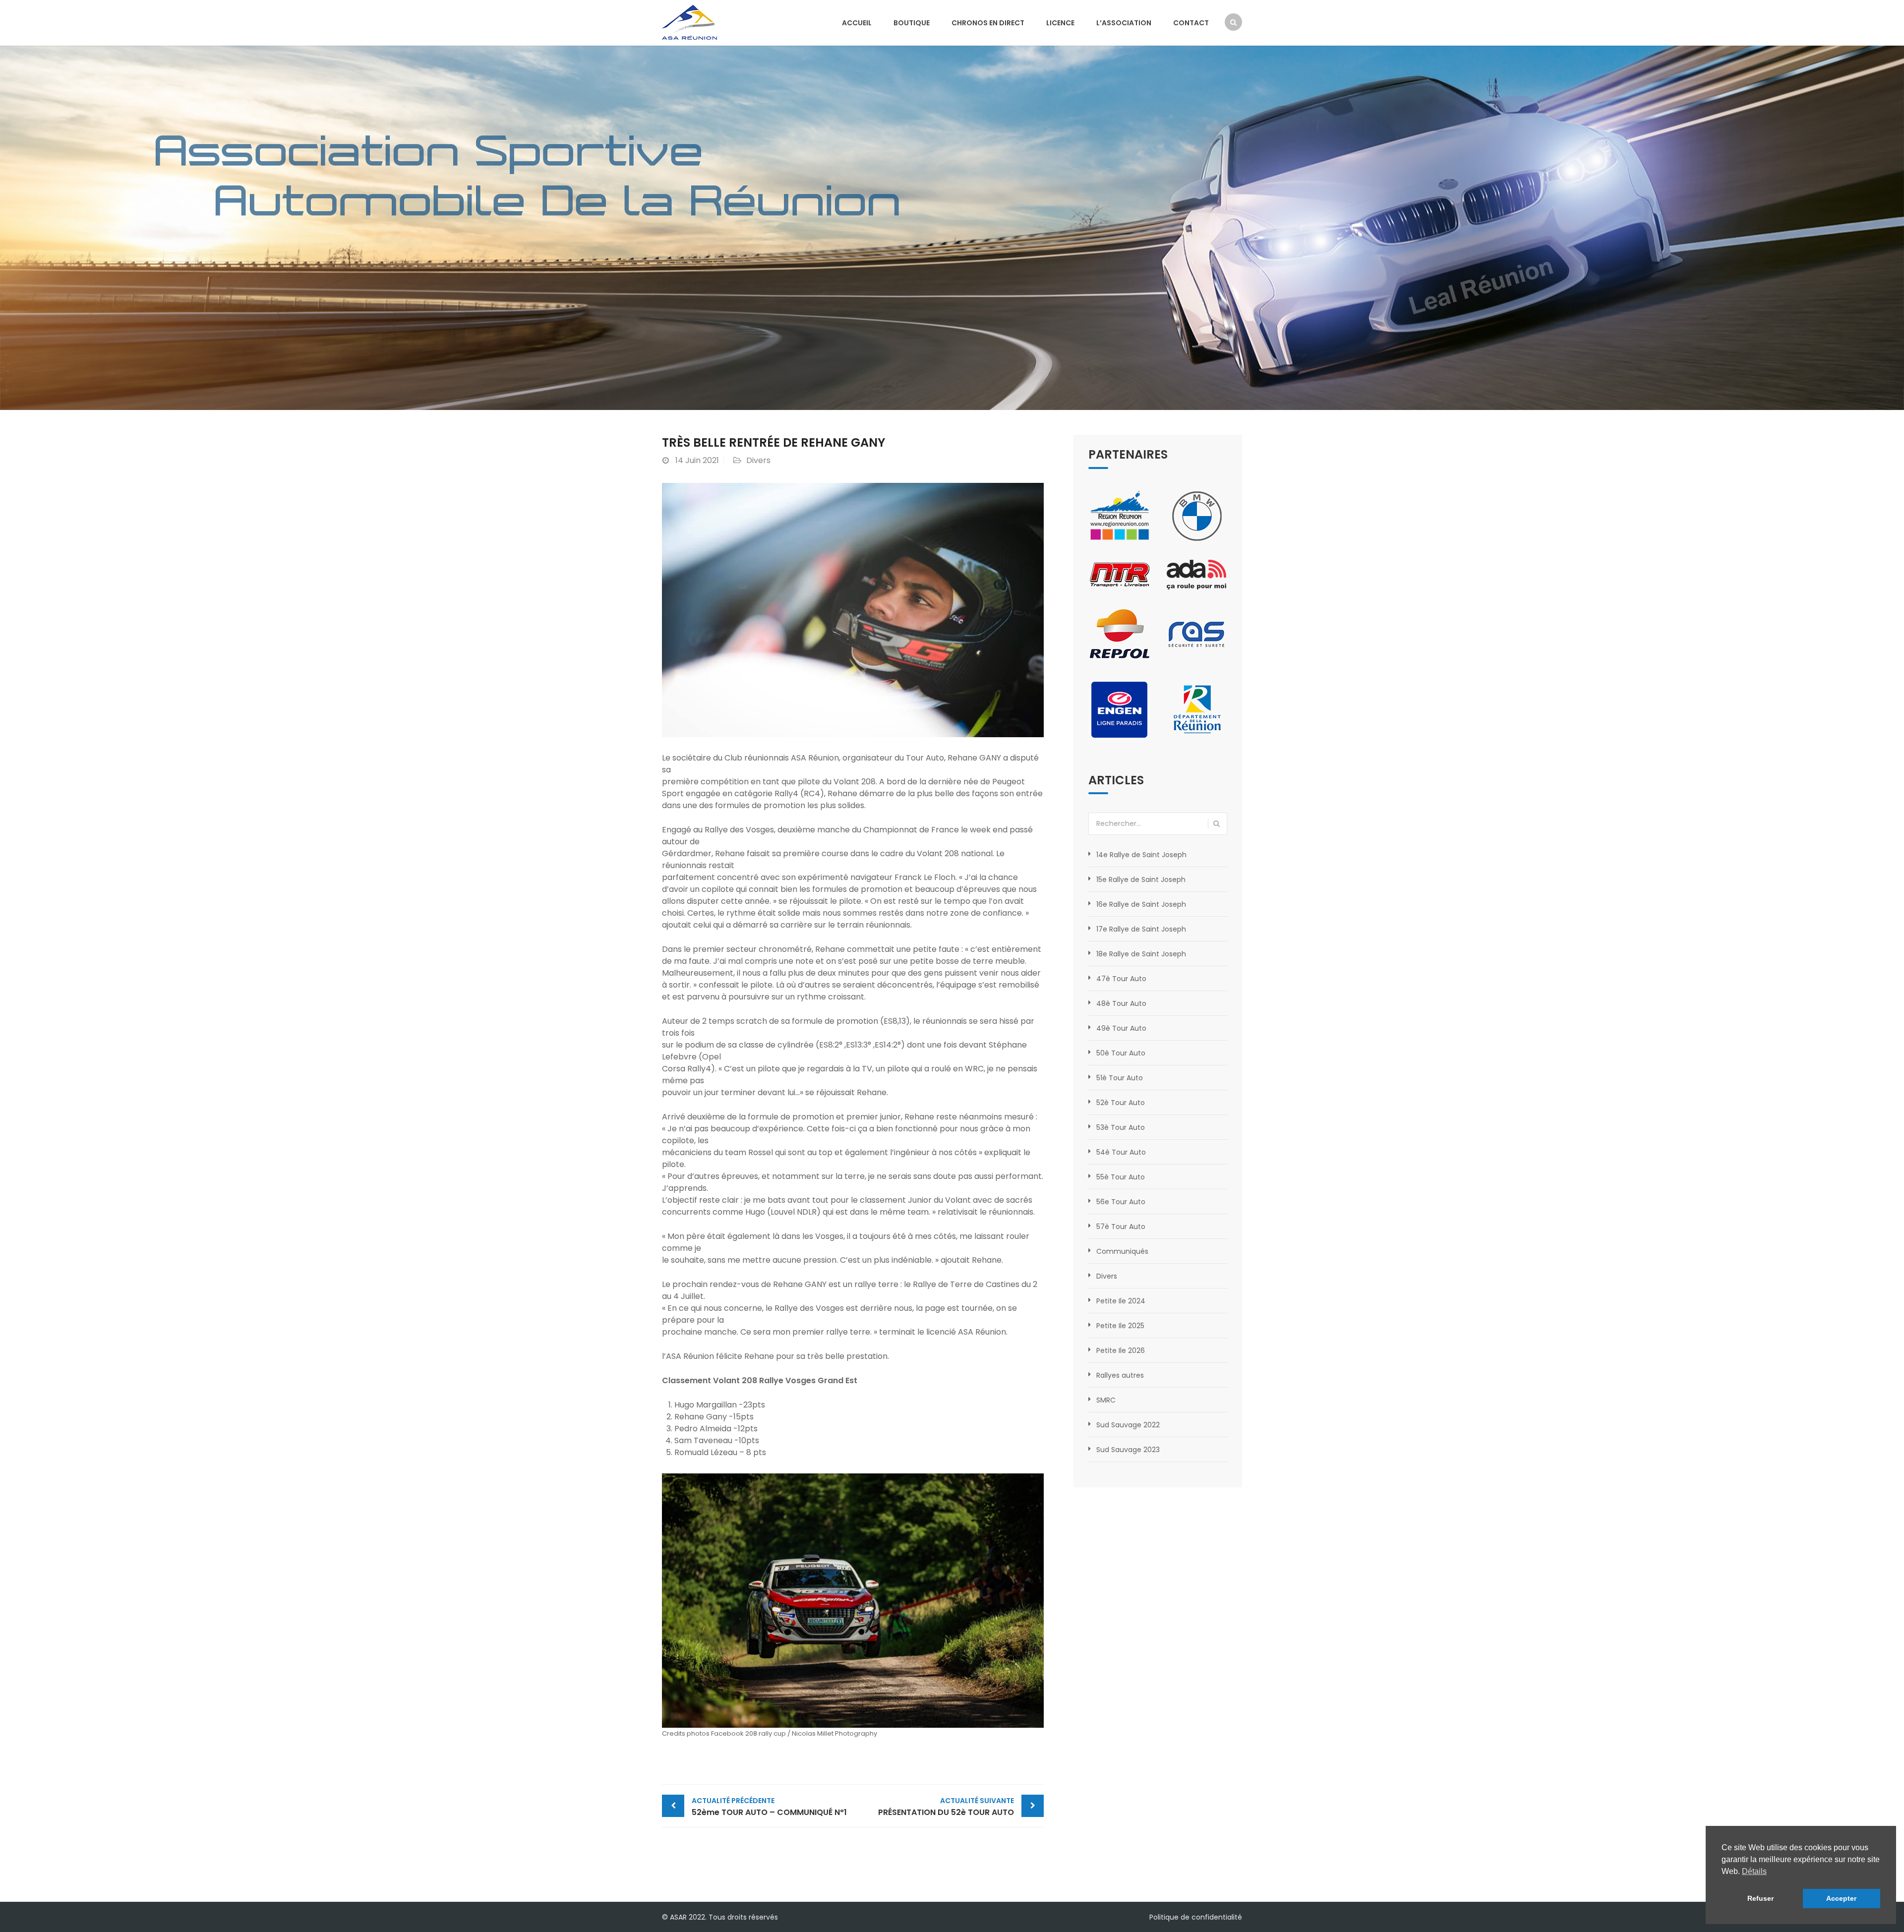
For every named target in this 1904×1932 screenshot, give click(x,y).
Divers (758, 460)
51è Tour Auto (1120, 1078)
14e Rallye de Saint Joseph (1141, 855)
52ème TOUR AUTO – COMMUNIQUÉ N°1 (769, 1807)
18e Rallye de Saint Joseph (1141, 954)
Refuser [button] (1760, 1898)
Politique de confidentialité (1196, 1917)
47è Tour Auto (1121, 979)
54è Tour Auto (1121, 1152)
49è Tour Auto (1121, 1028)
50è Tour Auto (1121, 1053)
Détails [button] (1754, 1871)
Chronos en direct (988, 23)
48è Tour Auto (1121, 1003)
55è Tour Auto (1121, 1177)
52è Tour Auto (1121, 1103)
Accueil (857, 23)
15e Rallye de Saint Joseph (1141, 879)
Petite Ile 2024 (1121, 1301)
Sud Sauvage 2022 (1128, 1425)
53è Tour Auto (1121, 1127)
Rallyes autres (1120, 1375)
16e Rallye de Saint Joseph (1141, 904)
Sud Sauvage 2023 (1128, 1450)
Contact (1191, 23)
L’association (1124, 23)
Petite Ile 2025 (1120, 1326)
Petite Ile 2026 (1121, 1350)
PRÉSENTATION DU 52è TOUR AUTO (946, 1807)
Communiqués (1122, 1251)
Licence (1060, 23)
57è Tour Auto (1121, 1227)
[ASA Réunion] (689, 22)
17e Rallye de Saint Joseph (1141, 929)
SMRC (1106, 1400)
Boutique (912, 23)
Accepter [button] (1841, 1898)
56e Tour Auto (1121, 1202)
